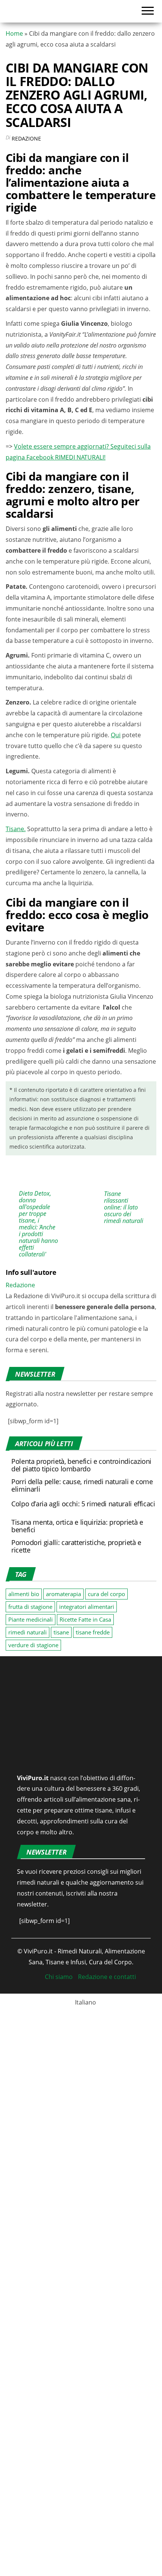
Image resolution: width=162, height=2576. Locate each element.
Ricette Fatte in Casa (85, 1961)
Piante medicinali (31, 1961)
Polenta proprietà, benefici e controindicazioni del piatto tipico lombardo (99, 1796)
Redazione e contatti (107, 2484)
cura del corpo (106, 1936)
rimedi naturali (28, 1974)
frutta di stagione (30, 1949)
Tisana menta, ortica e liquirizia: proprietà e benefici (77, 1868)
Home (14, 33)
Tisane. (16, 990)
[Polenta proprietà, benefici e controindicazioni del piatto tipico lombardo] (24, 1798)
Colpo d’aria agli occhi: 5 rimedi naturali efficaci (83, 1846)
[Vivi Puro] (33, 11)
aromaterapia (63, 1936)
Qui (116, 896)
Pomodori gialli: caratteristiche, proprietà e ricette (76, 1888)
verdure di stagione (33, 1987)
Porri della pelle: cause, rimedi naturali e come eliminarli (82, 1828)
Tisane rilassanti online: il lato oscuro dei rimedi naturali (124, 1534)
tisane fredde (93, 1974)
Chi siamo (59, 2484)
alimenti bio (24, 1936)
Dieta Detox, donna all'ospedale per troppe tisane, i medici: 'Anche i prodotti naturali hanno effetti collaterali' (38, 1551)
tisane (61, 1974)
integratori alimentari (87, 1949)
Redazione (26, 138)
